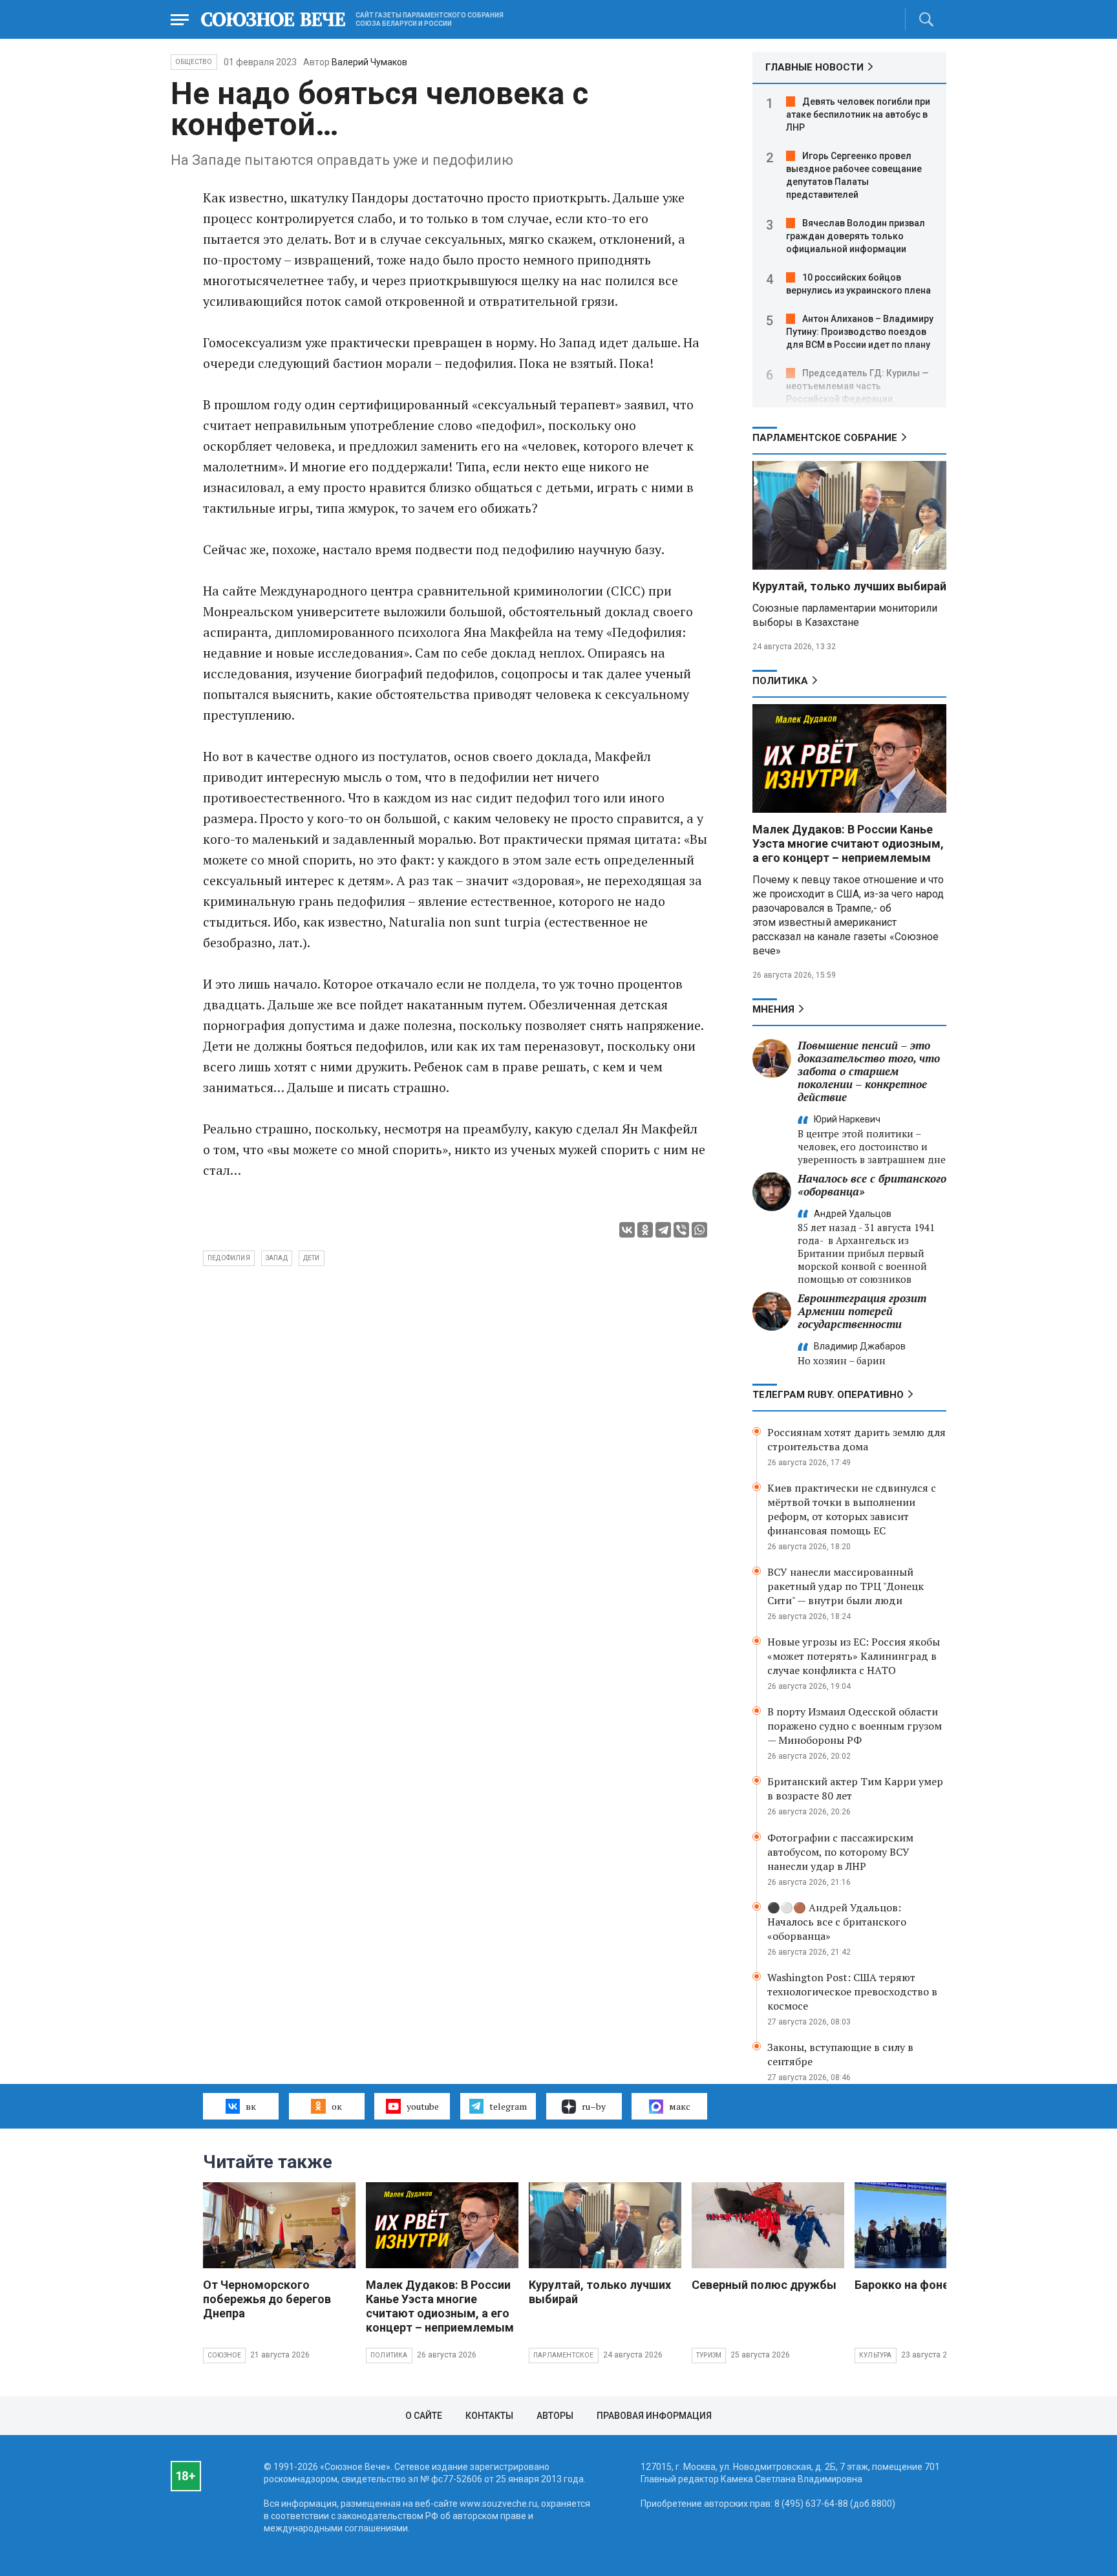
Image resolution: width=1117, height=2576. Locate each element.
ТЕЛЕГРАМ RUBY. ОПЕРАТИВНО (828, 1395)
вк (251, 2106)
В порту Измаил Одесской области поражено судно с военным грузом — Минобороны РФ (855, 1726)
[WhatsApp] (699, 1230)
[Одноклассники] (645, 1230)
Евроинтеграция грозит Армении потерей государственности (862, 1311)
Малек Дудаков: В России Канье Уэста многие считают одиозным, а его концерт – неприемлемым (848, 843)
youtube (423, 2106)
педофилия (229, 1258)
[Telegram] (663, 1230)
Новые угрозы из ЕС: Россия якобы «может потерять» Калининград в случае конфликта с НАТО (854, 1656)
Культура (876, 2355)
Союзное (224, 2355)
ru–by (594, 2106)
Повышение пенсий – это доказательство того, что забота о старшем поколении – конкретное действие (869, 1071)
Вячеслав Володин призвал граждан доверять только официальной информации (856, 236)
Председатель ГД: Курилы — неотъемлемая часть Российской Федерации (857, 386)
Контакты (489, 2416)
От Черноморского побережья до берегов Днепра (267, 2299)
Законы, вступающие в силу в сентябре (840, 2054)
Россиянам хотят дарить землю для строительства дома (856, 1439)
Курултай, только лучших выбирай (849, 586)
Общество (194, 62)
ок (337, 2106)
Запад (277, 1258)
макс (680, 2106)
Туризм (709, 2355)
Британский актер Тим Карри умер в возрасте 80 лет (855, 1788)
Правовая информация (654, 2416)
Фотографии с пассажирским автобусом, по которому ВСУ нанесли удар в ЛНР (840, 1852)
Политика (780, 681)
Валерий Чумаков (369, 62)
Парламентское (564, 2355)
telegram (508, 2106)
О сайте (424, 2416)
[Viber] (681, 1230)
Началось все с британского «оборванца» (872, 1185)
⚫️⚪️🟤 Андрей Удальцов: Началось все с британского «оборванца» (837, 1922)
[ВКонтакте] (627, 1230)
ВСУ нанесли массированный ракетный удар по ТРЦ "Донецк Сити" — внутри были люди (846, 1586)
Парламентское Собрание (825, 438)
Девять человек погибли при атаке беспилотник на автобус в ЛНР (858, 114)
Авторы (555, 2416)
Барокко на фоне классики (929, 2285)
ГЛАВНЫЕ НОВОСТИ (814, 67)
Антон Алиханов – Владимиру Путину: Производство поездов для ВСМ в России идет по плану (860, 332)
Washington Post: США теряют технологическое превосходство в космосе (852, 1991)
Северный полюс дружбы (764, 2285)
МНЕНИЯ (773, 1009)
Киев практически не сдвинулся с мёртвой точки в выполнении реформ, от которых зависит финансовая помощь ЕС (852, 1509)
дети (312, 1258)
